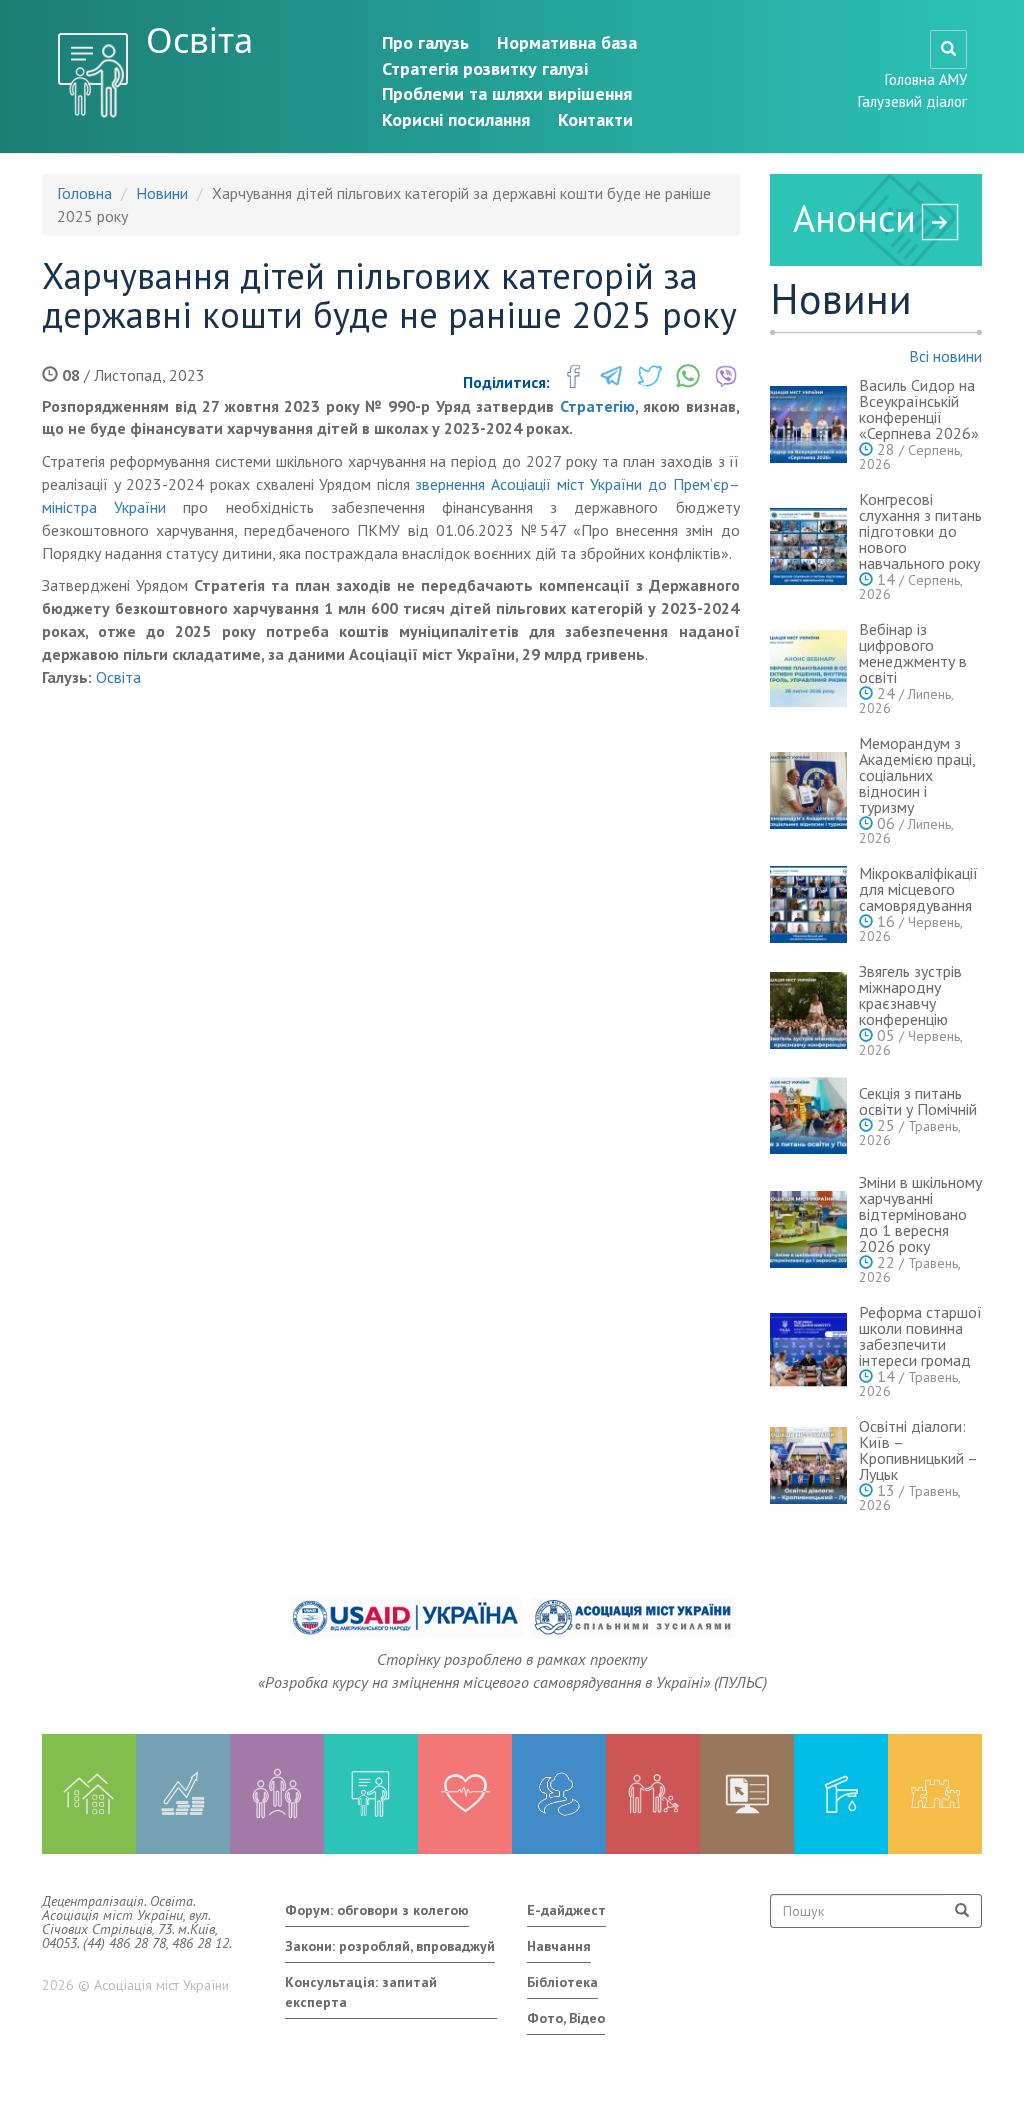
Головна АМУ (926, 79)
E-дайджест (566, 1910)
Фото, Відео (566, 2018)
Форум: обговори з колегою (377, 1910)
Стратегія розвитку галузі (485, 68)
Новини (162, 193)
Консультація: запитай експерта (361, 1992)
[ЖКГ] (841, 1794)
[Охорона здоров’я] (465, 1794)
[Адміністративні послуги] (747, 1794)
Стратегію (597, 406)
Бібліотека (562, 1982)
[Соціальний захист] (653, 1794)
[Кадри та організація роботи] (277, 1794)
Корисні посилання (456, 119)
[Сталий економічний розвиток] (559, 1794)
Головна (84, 193)
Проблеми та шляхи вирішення (507, 93)
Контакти (595, 119)
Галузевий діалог (912, 101)
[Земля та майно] (89, 1794)
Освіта (199, 40)
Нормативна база (567, 42)
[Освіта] (371, 1794)
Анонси (854, 217)
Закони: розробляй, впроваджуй (390, 1946)
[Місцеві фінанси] (183, 1794)
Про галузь (425, 42)
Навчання (559, 1946)
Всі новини (945, 356)
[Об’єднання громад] (935, 1794)
